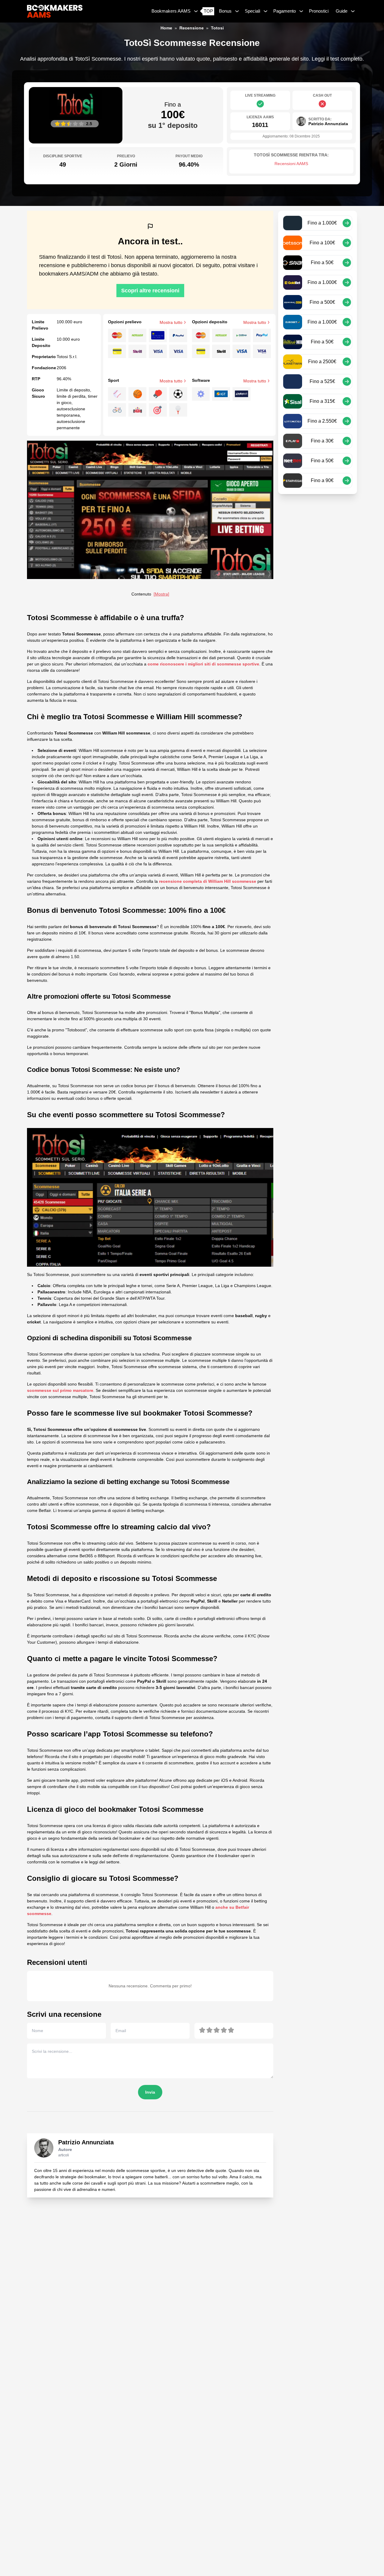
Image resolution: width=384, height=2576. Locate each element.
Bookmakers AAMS (171, 11)
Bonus (225, 11)
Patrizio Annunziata (86, 2142)
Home (166, 28)
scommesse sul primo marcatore (60, 1390)
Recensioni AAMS (291, 164)
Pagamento (285, 11)
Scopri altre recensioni (150, 291)
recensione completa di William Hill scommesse (208, 881)
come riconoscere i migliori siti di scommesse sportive (203, 664)
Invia (150, 2092)
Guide (342, 11)
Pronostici (319, 11)
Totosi (217, 28)
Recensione (192, 28)
